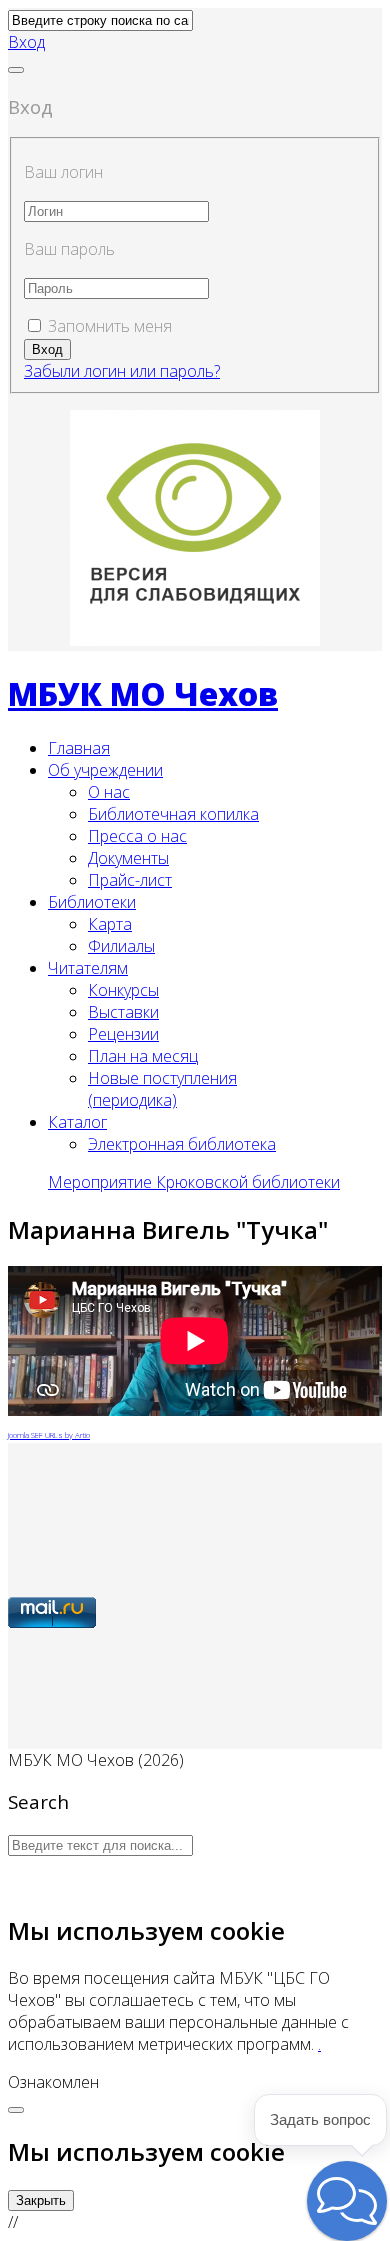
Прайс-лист (130, 880)
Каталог (77, 1122)
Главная (79, 748)
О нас (109, 792)
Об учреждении (105, 770)
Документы (128, 858)
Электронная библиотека (182, 1144)
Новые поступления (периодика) (162, 1089)
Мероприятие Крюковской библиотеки (194, 1182)
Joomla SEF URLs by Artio (49, 1434)
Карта (110, 924)
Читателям (88, 968)
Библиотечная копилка (173, 814)
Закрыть (41, 2200)
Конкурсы (123, 990)
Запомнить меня (110, 326)
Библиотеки (92, 902)
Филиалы (121, 946)
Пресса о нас (137, 836)
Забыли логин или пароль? (122, 371)
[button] (26, 42)
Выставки (123, 1012)
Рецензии (123, 1034)
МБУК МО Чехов (143, 693)
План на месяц (143, 1056)
